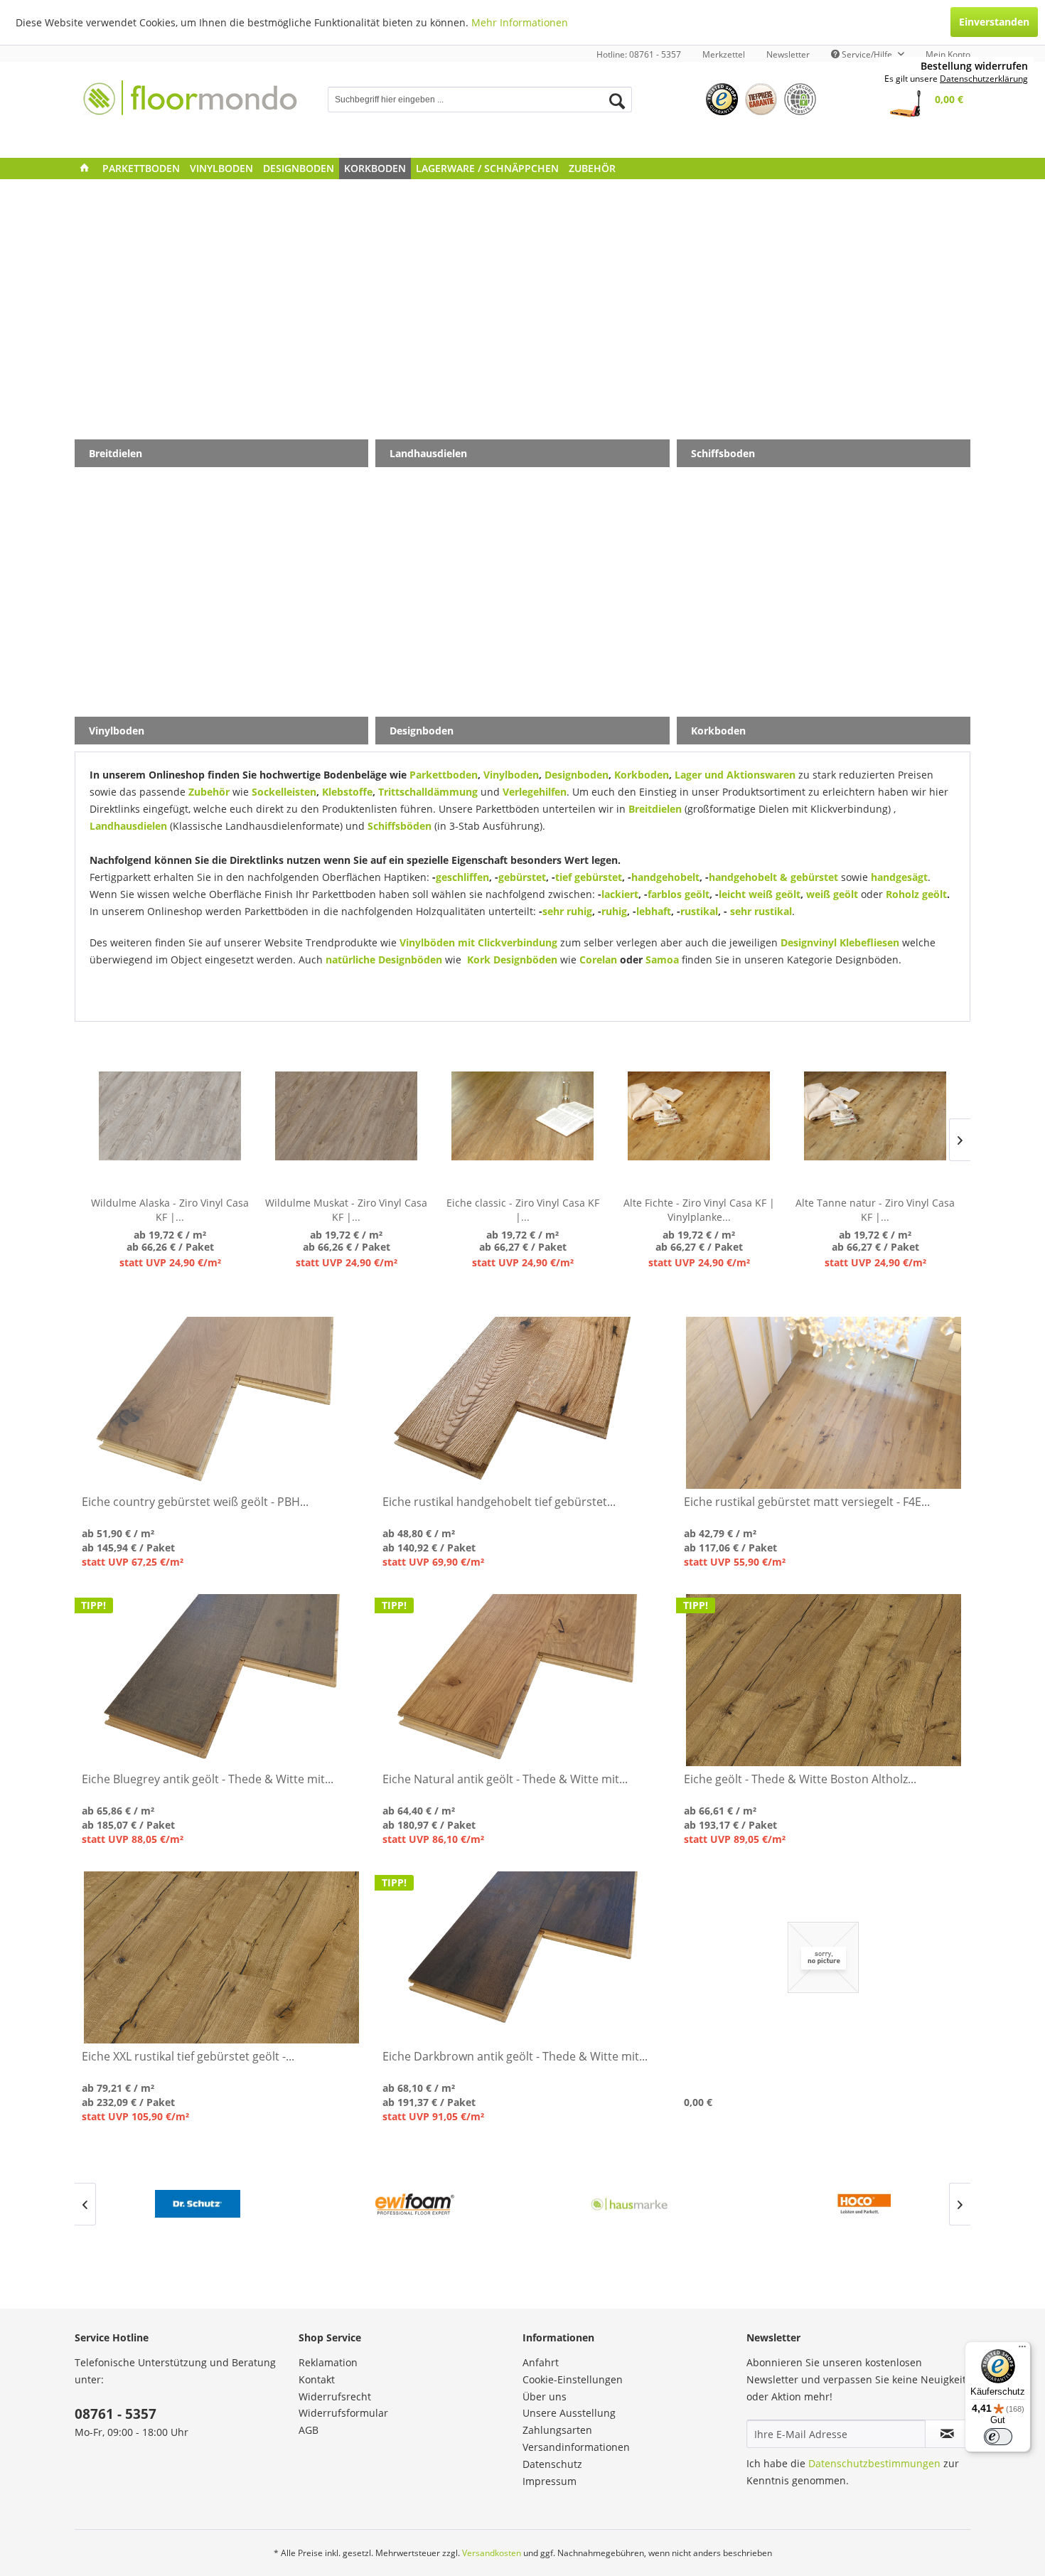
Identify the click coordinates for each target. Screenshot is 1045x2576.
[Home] (85, 169)
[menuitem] (724, 54)
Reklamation (328, 2362)
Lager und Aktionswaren (735, 775)
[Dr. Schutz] (197, 2204)
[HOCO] (848, 2204)
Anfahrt (541, 2362)
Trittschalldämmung (428, 792)
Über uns (545, 2396)
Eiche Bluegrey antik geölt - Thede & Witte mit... (208, 1779)
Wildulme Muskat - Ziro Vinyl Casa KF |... (346, 1210)
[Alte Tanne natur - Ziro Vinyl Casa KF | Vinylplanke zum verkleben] (875, 1116)
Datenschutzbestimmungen (874, 2463)
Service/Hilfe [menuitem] (867, 54)
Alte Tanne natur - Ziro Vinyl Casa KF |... (875, 1210)
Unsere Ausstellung (569, 2413)
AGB (309, 2430)
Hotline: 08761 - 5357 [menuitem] (639, 54)
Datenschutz (552, 2464)
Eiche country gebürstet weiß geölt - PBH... (195, 1502)
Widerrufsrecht (335, 2396)
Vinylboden (511, 775)
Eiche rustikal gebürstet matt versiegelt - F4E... (807, 1502)
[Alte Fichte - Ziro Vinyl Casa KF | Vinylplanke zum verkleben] (699, 1116)
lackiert (620, 894)
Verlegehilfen (535, 792)
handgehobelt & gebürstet (773, 877)
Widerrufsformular (343, 2413)
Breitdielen (655, 809)
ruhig (614, 911)
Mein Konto (948, 54)
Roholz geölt (916, 894)
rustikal (699, 911)
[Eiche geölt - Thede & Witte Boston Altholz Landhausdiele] (824, 1680)
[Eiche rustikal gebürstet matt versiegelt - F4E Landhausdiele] (824, 1403)
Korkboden (642, 775)
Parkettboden (444, 775)
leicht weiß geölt (760, 894)
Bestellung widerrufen (974, 66)
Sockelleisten (284, 792)
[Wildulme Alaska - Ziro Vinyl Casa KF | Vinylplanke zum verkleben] (170, 1116)
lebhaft (654, 911)
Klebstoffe (347, 792)
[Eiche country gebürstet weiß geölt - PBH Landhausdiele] (221, 1403)
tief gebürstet (589, 877)
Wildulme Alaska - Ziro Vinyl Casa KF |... (170, 1210)
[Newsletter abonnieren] (947, 2434)
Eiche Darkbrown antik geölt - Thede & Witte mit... (515, 2057)
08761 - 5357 (116, 2414)
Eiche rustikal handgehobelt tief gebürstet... (499, 1502)
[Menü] (1022, 2350)
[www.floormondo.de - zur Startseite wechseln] (191, 106)
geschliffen (462, 877)
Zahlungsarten (557, 2430)
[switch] (998, 2437)
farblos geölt (679, 894)
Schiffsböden (400, 826)
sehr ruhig (567, 911)
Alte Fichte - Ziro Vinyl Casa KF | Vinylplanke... (699, 1210)
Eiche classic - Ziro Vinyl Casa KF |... (523, 1210)
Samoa (662, 960)
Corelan (597, 960)
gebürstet (522, 877)
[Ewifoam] (414, 2204)
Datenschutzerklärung (984, 79)
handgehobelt (665, 877)
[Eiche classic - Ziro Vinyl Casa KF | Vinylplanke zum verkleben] (522, 1116)
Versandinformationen (576, 2447)
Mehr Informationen (520, 22)
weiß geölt (834, 894)
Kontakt (317, 2379)
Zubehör (209, 792)
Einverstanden (994, 22)
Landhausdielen (128, 826)
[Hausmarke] (631, 2204)
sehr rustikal (761, 911)
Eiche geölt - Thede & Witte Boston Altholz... (800, 1779)
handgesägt (899, 877)
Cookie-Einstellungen (573, 2379)
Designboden (577, 775)
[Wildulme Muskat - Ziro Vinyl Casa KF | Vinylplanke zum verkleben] (346, 1116)
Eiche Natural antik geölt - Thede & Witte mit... (505, 1779)
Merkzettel (724, 54)
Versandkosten (492, 2553)
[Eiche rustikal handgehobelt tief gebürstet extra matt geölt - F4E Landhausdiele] (522, 1403)
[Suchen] (617, 101)
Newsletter (788, 54)
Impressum (550, 2481)
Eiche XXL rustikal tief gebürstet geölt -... (188, 2057)
